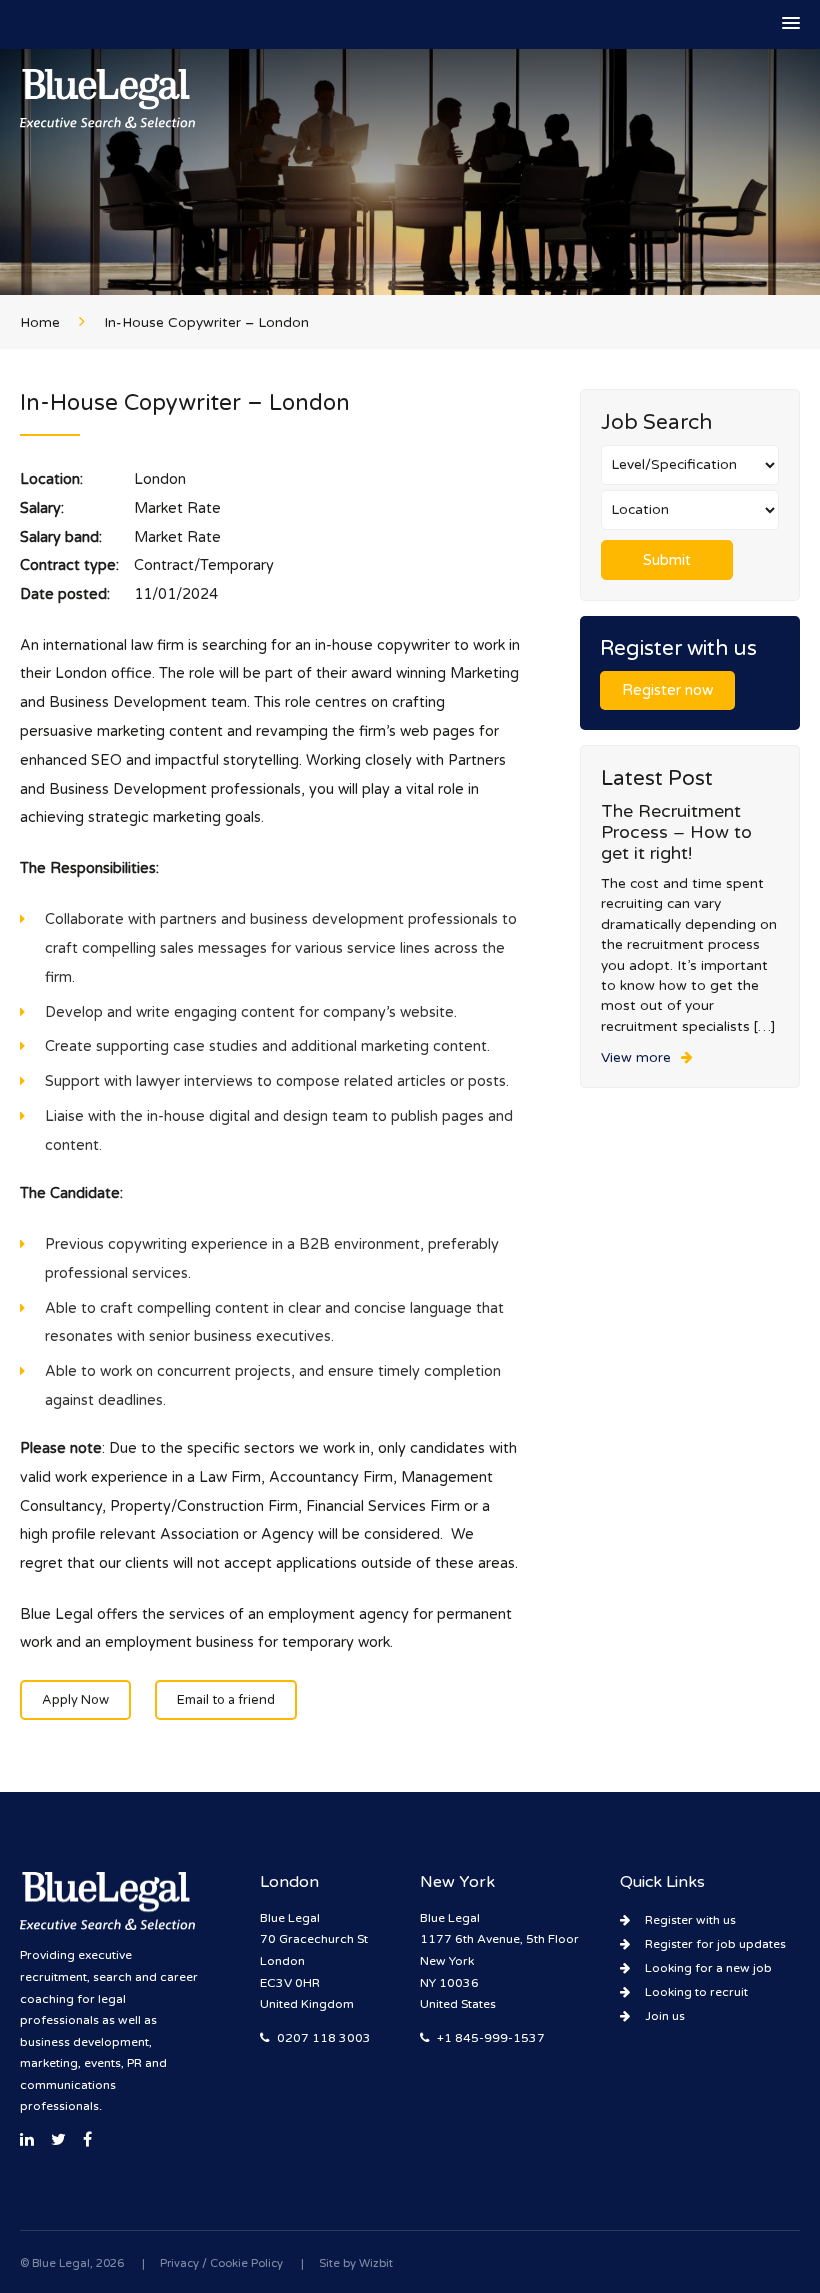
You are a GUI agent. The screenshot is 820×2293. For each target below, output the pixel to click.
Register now (667, 690)
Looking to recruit (696, 1992)
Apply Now (75, 1700)
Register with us (690, 1920)
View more (636, 1058)
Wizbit (376, 2263)
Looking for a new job (708, 1968)
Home (40, 323)
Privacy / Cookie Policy (221, 2263)
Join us (665, 2016)
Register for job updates (715, 1944)
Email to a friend (226, 1700)
